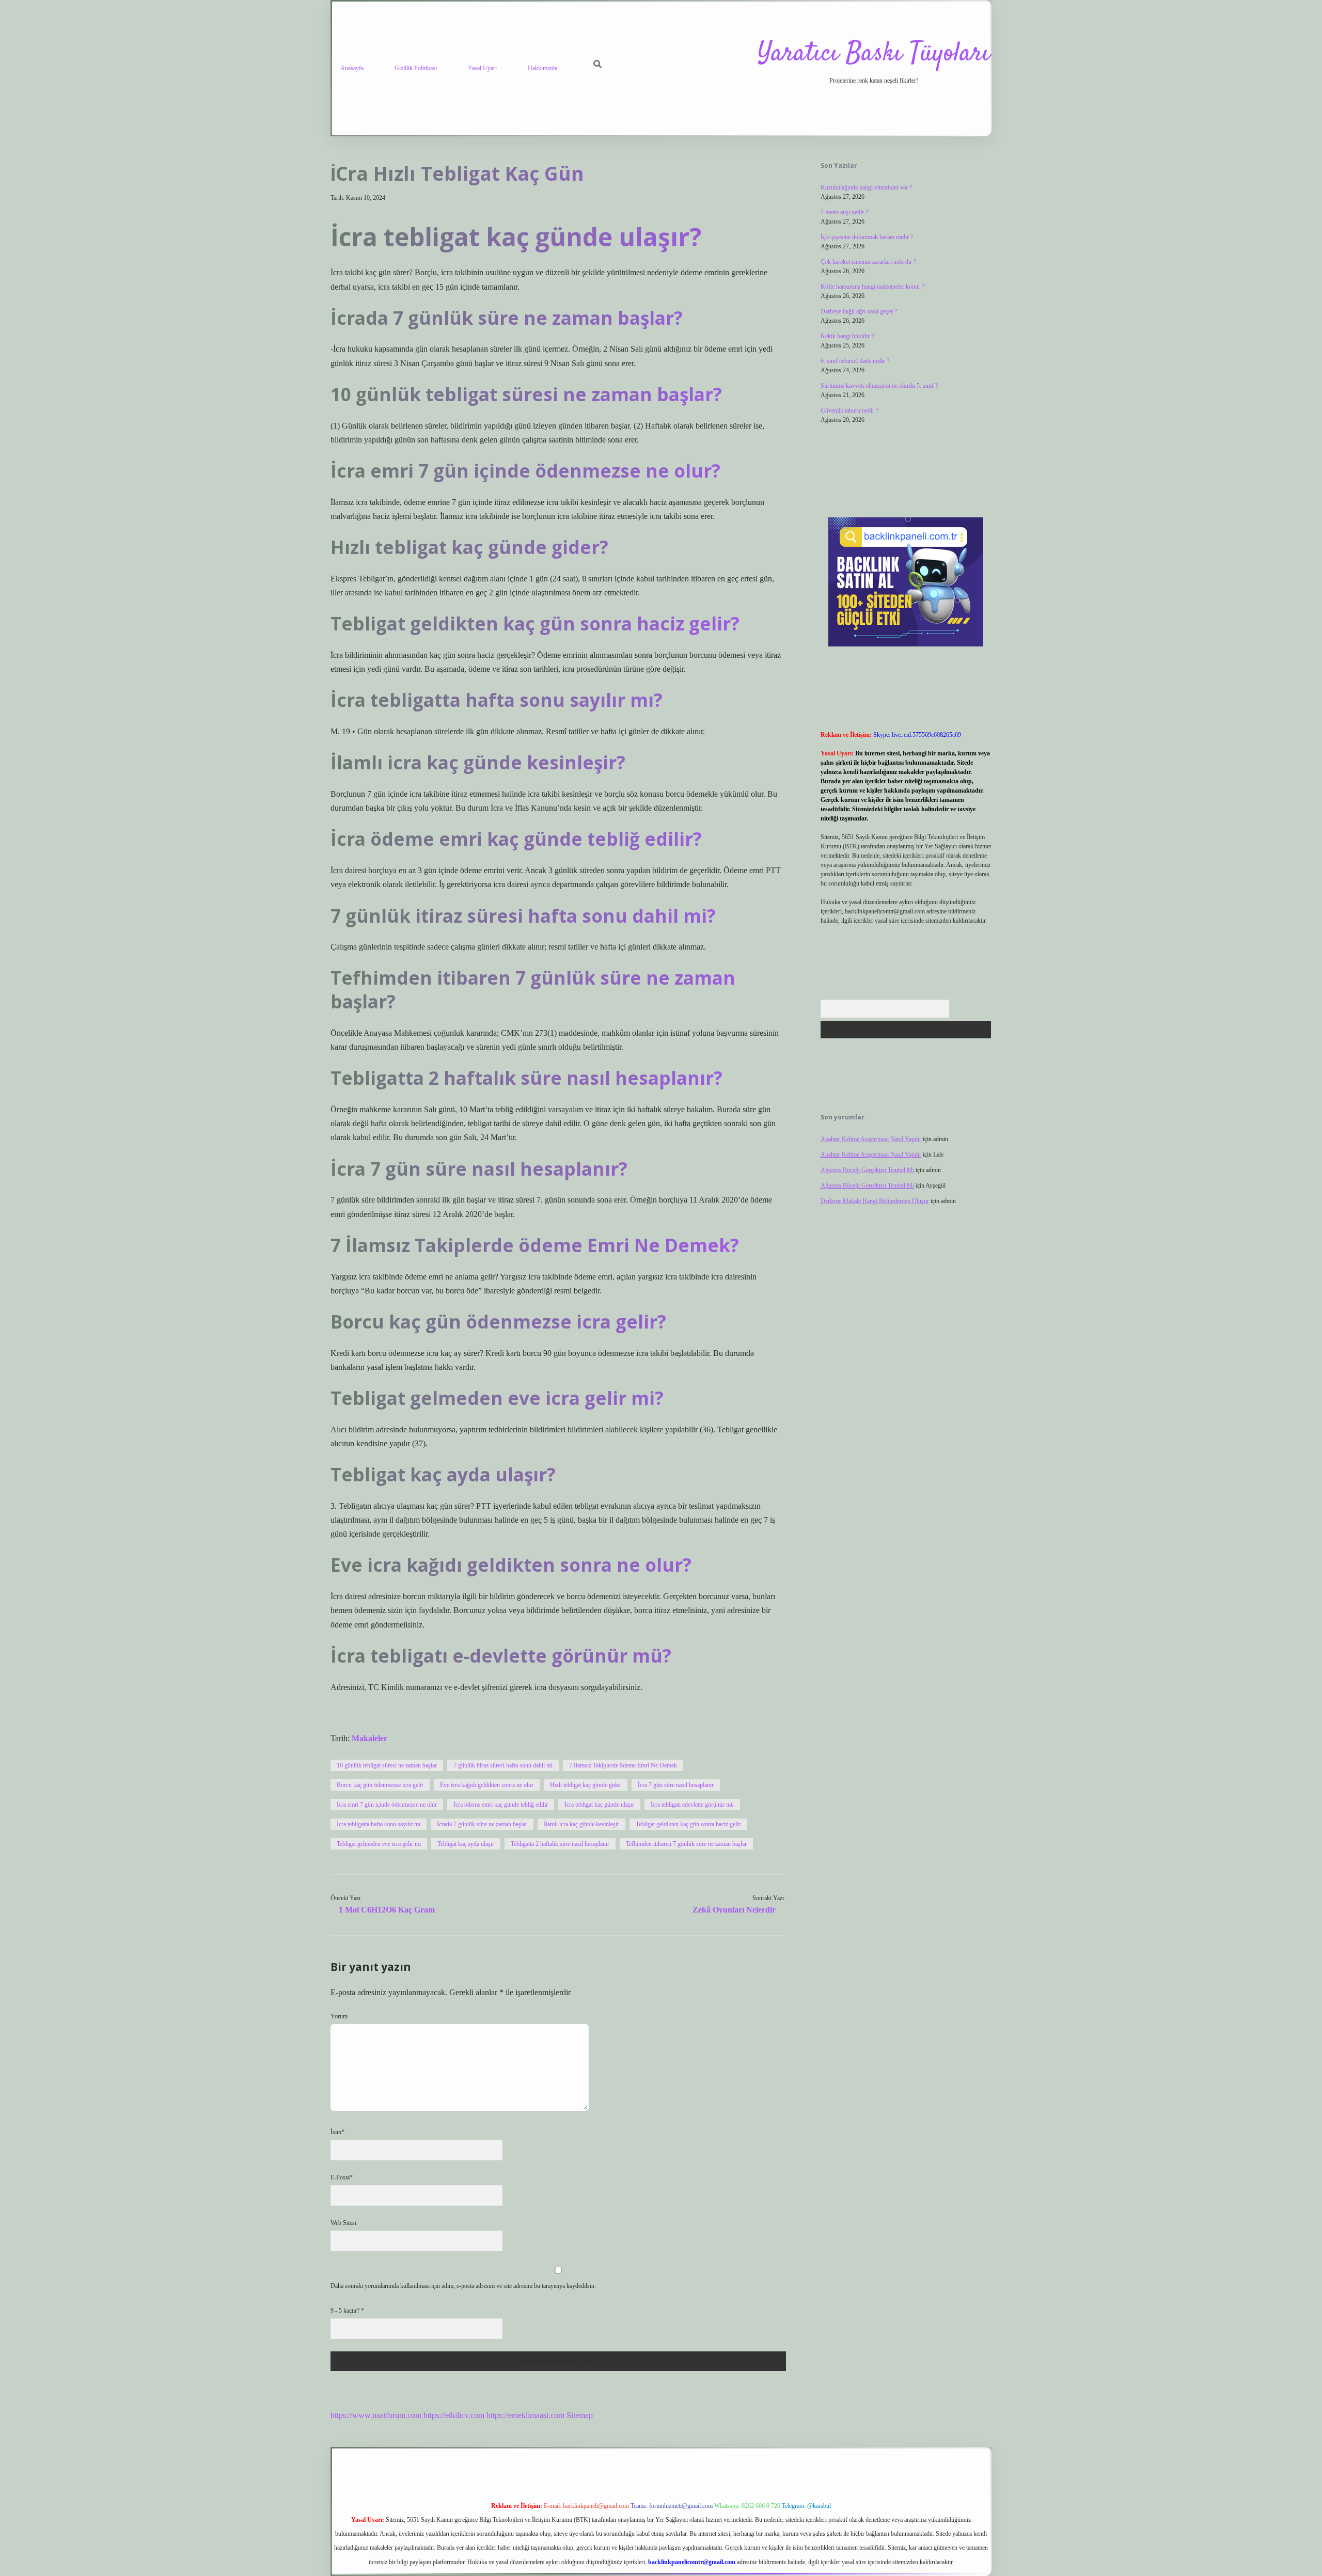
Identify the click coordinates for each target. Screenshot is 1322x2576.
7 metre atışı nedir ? (844, 212)
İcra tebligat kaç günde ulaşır (599, 1805)
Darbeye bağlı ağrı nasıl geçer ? (859, 311)
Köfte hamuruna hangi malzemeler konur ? (872, 287)
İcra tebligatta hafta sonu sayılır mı (379, 1824)
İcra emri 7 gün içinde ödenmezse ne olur (387, 1805)
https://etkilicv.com (454, 2415)
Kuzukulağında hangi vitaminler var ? (866, 187)
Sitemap (580, 2415)
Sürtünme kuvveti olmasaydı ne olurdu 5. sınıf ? (879, 386)
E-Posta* (342, 2177)
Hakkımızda (542, 68)
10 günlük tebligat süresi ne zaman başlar (387, 1765)
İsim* (337, 2132)
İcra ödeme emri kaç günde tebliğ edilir (501, 1805)
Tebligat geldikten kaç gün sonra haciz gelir (688, 1824)
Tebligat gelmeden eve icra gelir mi (379, 1844)
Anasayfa (352, 68)
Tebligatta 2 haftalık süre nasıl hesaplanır (560, 1844)
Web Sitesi (343, 2223)
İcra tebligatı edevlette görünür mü (692, 1805)
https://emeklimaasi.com (525, 2415)
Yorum (339, 2016)
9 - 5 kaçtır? (347, 2311)
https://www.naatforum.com (376, 2415)
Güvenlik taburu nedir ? (849, 410)
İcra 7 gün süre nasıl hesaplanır (676, 1785)
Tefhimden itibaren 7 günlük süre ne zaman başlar (686, 1844)
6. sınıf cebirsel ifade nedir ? (855, 361)
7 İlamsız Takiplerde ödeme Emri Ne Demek (623, 1765)
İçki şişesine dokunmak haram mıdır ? (867, 237)
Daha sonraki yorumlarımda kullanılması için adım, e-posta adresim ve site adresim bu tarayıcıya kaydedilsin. (463, 2286)
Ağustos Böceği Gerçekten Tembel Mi (867, 1170)
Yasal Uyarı (482, 68)
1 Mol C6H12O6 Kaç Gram (387, 1910)
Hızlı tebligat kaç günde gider (586, 1785)
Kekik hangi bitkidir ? (847, 336)
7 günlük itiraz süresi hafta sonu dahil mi (503, 1765)
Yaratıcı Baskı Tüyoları (874, 54)
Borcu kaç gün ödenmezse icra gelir (380, 1785)
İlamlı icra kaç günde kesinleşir (581, 1824)
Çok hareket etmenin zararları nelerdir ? (868, 262)
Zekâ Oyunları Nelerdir (734, 1910)
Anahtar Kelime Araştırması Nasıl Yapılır (871, 1139)
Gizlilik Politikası (416, 68)
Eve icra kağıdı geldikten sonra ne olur (487, 1785)
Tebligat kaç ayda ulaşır (466, 1844)
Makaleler (369, 1738)
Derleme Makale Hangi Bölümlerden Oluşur (875, 1201)
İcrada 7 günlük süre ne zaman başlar (482, 1824)
